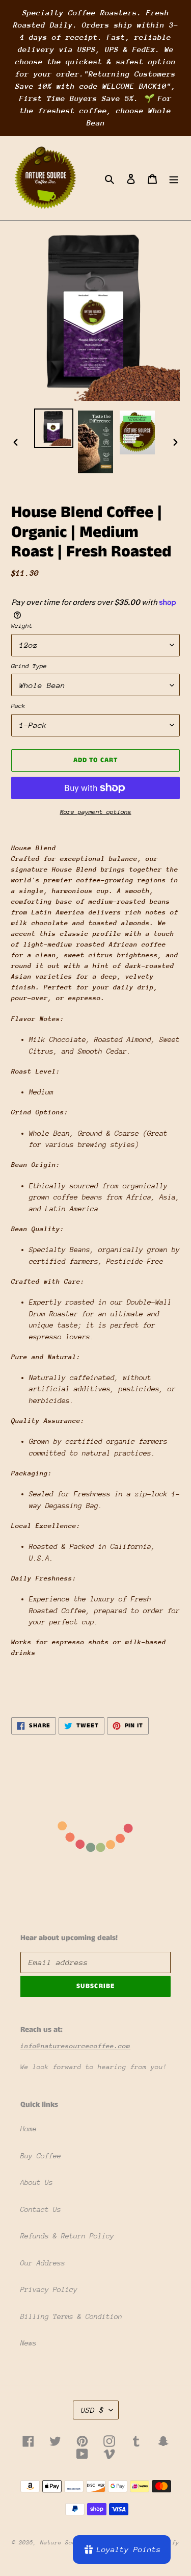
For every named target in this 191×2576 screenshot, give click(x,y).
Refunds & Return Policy (67, 2236)
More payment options (96, 812)
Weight (22, 626)
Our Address (43, 2263)
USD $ (92, 2410)
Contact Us (41, 2209)
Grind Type (29, 666)
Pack (18, 706)
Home (29, 2129)
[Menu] (174, 178)
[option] (54, 428)
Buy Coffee (41, 2156)
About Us (37, 2182)
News (29, 2343)
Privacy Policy (49, 2289)
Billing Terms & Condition (71, 2316)
